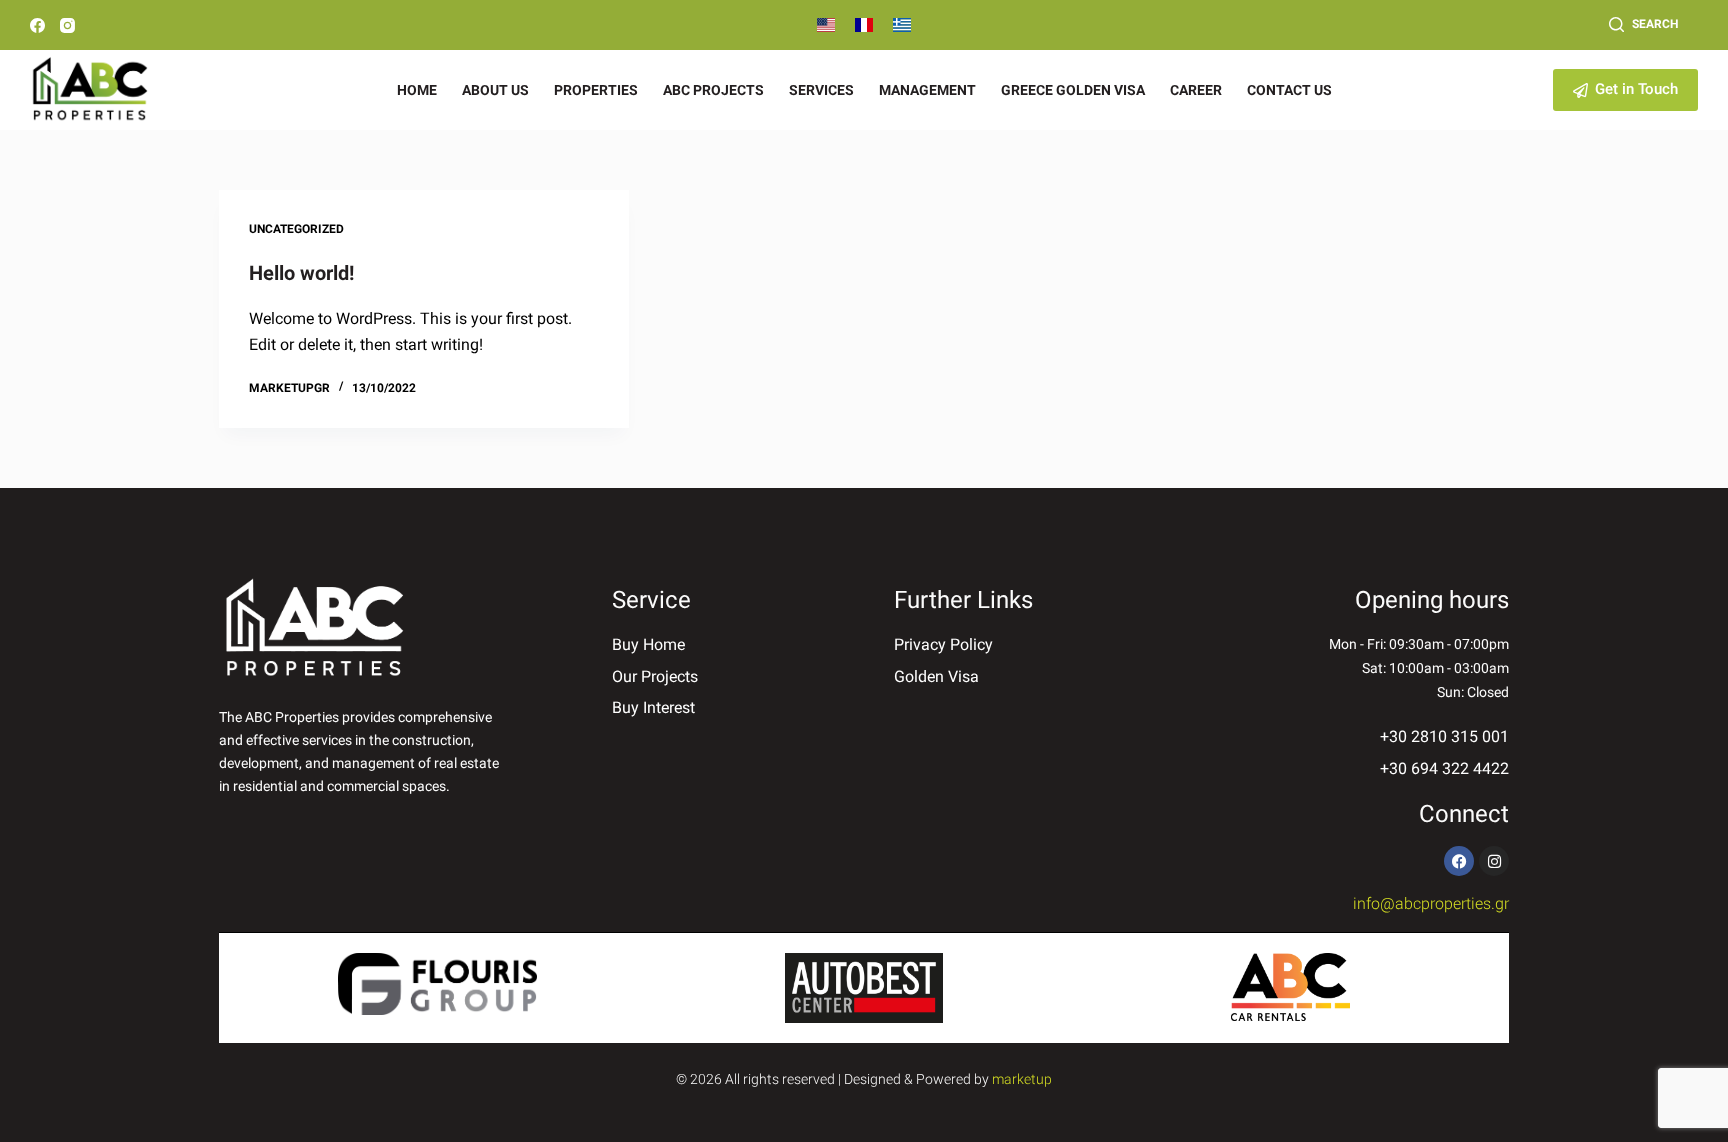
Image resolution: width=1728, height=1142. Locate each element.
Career (1196, 90)
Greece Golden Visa (1073, 90)
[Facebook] (37, 25)
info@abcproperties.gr (1431, 903)
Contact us (1289, 90)
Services (821, 90)
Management (927, 90)
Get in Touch (1636, 89)
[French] (864, 25)
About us (495, 90)
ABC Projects (713, 90)
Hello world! (301, 273)
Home (417, 90)
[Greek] (902, 25)
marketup (1022, 1079)
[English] (826, 25)
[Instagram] (67, 25)
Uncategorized (296, 229)
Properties (596, 90)
